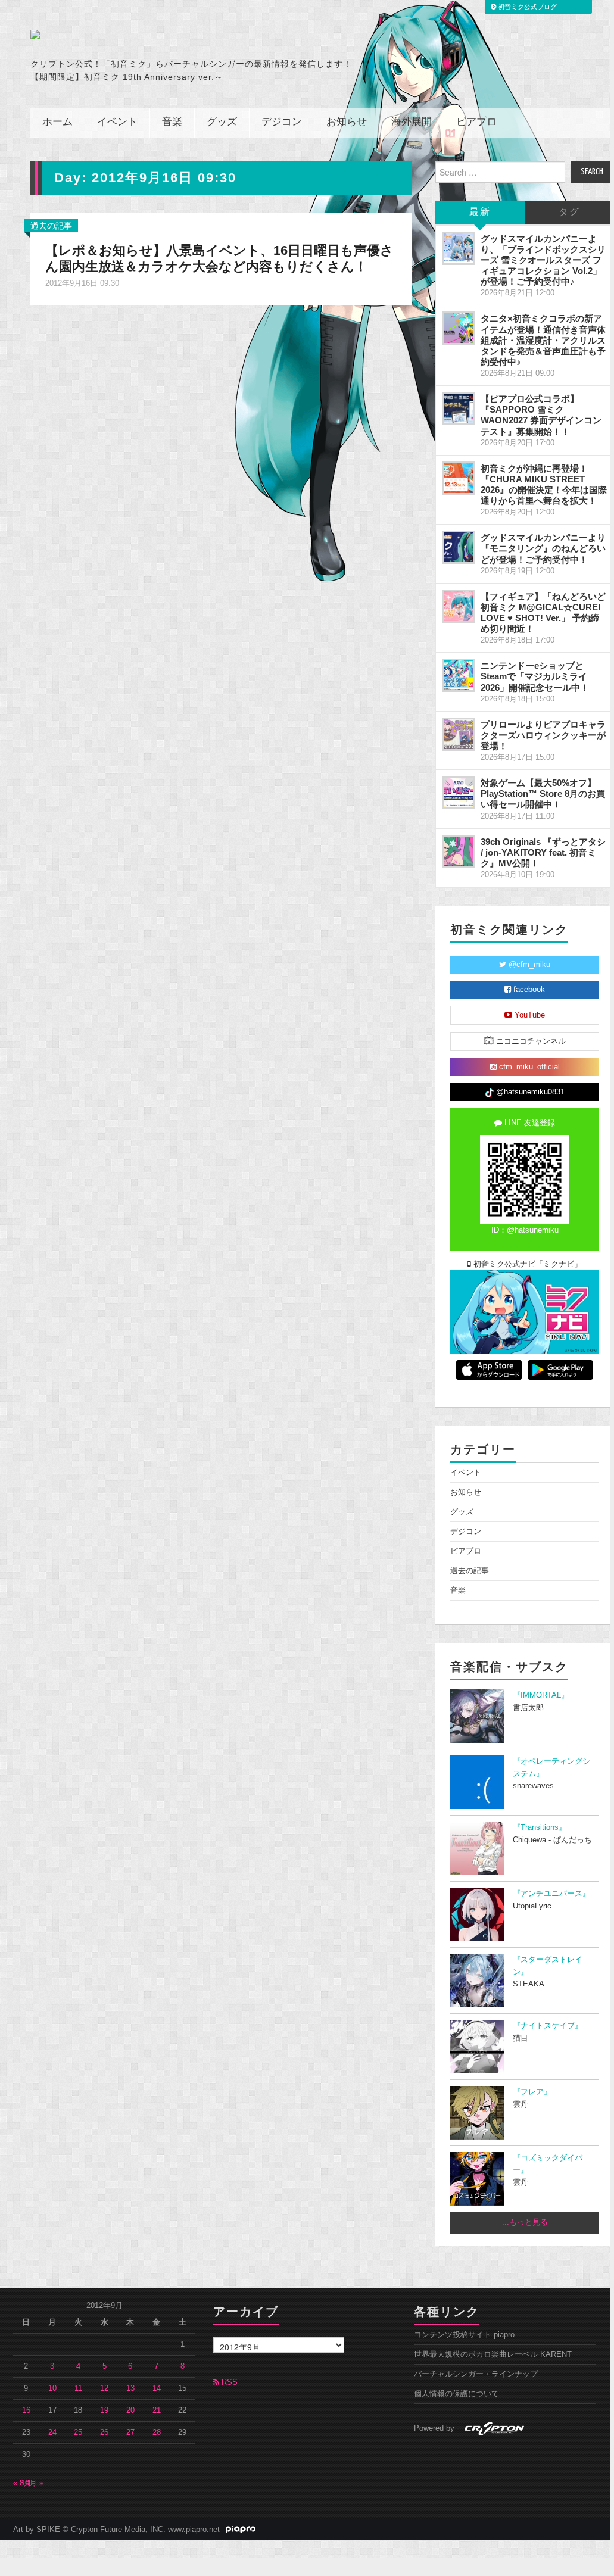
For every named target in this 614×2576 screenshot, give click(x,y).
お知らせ (347, 122)
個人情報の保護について (456, 2394)
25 (78, 2432)
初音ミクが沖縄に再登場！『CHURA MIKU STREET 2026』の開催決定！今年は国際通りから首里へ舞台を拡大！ (544, 484)
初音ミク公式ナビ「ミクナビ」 (526, 1264)
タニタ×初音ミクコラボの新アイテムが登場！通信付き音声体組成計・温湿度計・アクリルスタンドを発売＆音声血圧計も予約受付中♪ (543, 340)
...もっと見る (525, 2222)
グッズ (222, 122)
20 (130, 2410)
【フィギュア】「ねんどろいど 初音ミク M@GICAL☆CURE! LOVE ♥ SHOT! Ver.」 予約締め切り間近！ (543, 612)
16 (26, 2410)
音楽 (172, 122)
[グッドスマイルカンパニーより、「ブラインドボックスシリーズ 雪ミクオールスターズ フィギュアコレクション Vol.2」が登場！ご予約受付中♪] (459, 248)
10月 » (32, 2483)
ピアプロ (476, 122)
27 (130, 2432)
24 (52, 2432)
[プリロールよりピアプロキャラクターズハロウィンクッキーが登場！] (459, 734)
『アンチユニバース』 (551, 1894)
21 (157, 2410)
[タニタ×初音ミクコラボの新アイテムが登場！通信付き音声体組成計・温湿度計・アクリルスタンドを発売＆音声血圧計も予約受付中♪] (459, 328)
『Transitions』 (540, 1827)
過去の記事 (51, 226)
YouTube (529, 1015)
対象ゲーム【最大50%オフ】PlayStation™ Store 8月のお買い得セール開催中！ (543, 793)
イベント (117, 122)
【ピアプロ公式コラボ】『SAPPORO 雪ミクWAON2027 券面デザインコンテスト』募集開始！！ (541, 415)
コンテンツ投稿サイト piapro (464, 2335)
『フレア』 (532, 2092)
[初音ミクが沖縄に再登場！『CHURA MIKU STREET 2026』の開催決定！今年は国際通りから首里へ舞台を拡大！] (459, 478)
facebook (528, 990)
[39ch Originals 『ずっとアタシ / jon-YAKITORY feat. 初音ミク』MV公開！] (459, 852)
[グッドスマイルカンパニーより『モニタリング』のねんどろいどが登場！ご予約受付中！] (459, 547)
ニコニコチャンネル (530, 1041)
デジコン (282, 122)
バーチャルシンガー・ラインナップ (476, 2374)
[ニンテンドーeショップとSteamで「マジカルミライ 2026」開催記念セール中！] (459, 675)
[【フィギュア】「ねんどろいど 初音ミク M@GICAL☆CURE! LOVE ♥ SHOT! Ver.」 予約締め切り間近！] (459, 606)
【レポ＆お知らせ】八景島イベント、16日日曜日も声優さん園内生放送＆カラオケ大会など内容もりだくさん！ (219, 258)
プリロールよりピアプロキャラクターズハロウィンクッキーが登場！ (543, 735)
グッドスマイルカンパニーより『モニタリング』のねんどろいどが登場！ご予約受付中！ (543, 548)
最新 (480, 212)
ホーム (57, 122)
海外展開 (412, 122)
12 (104, 2388)
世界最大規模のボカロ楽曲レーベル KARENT (493, 2354)
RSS (228, 2382)
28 (157, 2432)
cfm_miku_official (528, 1067)
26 (104, 2432)
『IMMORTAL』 (541, 1695)
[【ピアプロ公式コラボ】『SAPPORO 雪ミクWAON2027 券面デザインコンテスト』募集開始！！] (459, 408)
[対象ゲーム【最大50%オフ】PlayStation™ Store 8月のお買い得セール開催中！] (459, 793)
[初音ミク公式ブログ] (147, 35)
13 (130, 2388)
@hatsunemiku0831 (529, 1092)
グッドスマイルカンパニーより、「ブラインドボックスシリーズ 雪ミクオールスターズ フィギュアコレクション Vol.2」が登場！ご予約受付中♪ (543, 260)
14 (157, 2388)
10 (52, 2388)
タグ (569, 212)
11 (78, 2388)
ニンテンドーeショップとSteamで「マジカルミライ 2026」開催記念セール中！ (535, 676)
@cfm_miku (528, 965)
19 (104, 2410)
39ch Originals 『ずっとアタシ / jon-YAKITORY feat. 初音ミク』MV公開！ (543, 852)
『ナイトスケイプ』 (548, 2026)
